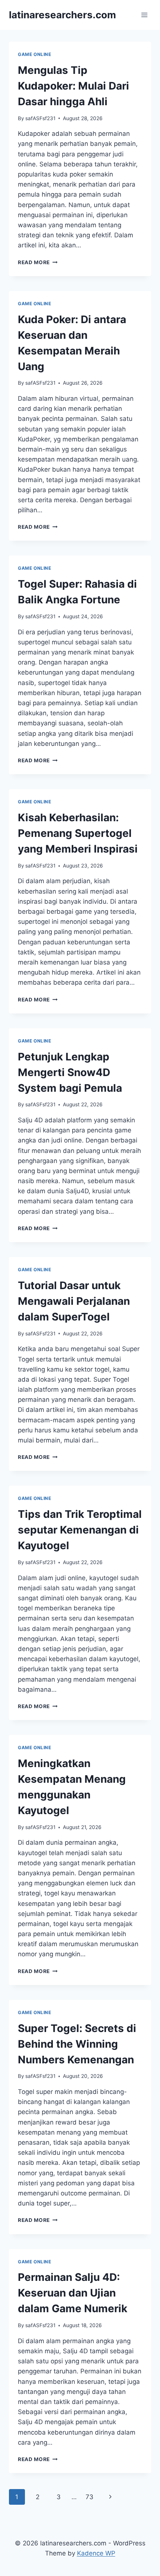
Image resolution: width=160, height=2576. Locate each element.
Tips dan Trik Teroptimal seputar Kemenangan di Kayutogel (80, 1530)
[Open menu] (144, 15)
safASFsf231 (40, 118)
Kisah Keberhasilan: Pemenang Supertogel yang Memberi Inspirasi (78, 833)
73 (89, 2497)
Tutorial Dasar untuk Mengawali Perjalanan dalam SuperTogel (74, 1301)
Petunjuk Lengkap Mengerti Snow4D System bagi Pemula (70, 1072)
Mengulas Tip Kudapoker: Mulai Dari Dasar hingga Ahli (73, 86)
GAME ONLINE (35, 54)
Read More (38, 262)
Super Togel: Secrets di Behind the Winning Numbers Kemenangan (77, 2044)
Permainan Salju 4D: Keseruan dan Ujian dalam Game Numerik (73, 2293)
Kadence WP (96, 2553)
